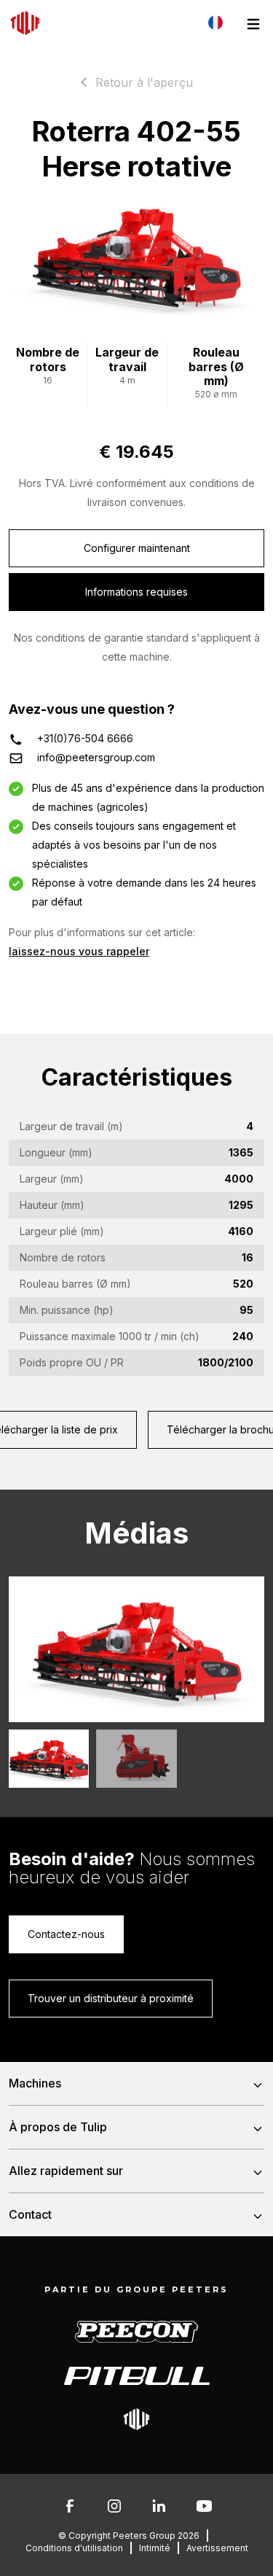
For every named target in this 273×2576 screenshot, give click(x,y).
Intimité (155, 2548)
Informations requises (136, 592)
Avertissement (217, 2548)
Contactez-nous (66, 1934)
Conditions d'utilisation (74, 2548)
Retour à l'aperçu (144, 82)
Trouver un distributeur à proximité (111, 1998)
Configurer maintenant (137, 548)
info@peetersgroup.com (96, 757)
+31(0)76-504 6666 (85, 738)
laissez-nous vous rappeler (79, 951)
